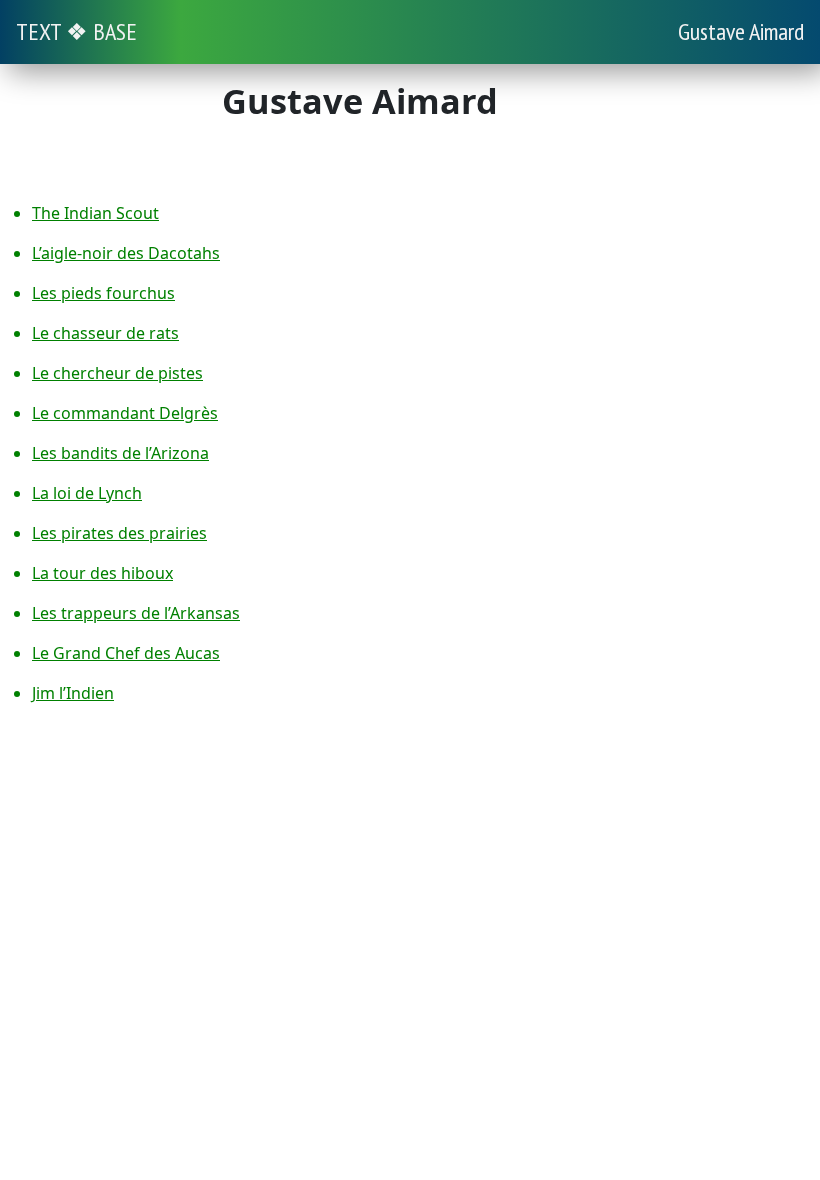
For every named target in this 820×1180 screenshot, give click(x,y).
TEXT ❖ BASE (76, 31)
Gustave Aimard (741, 31)
